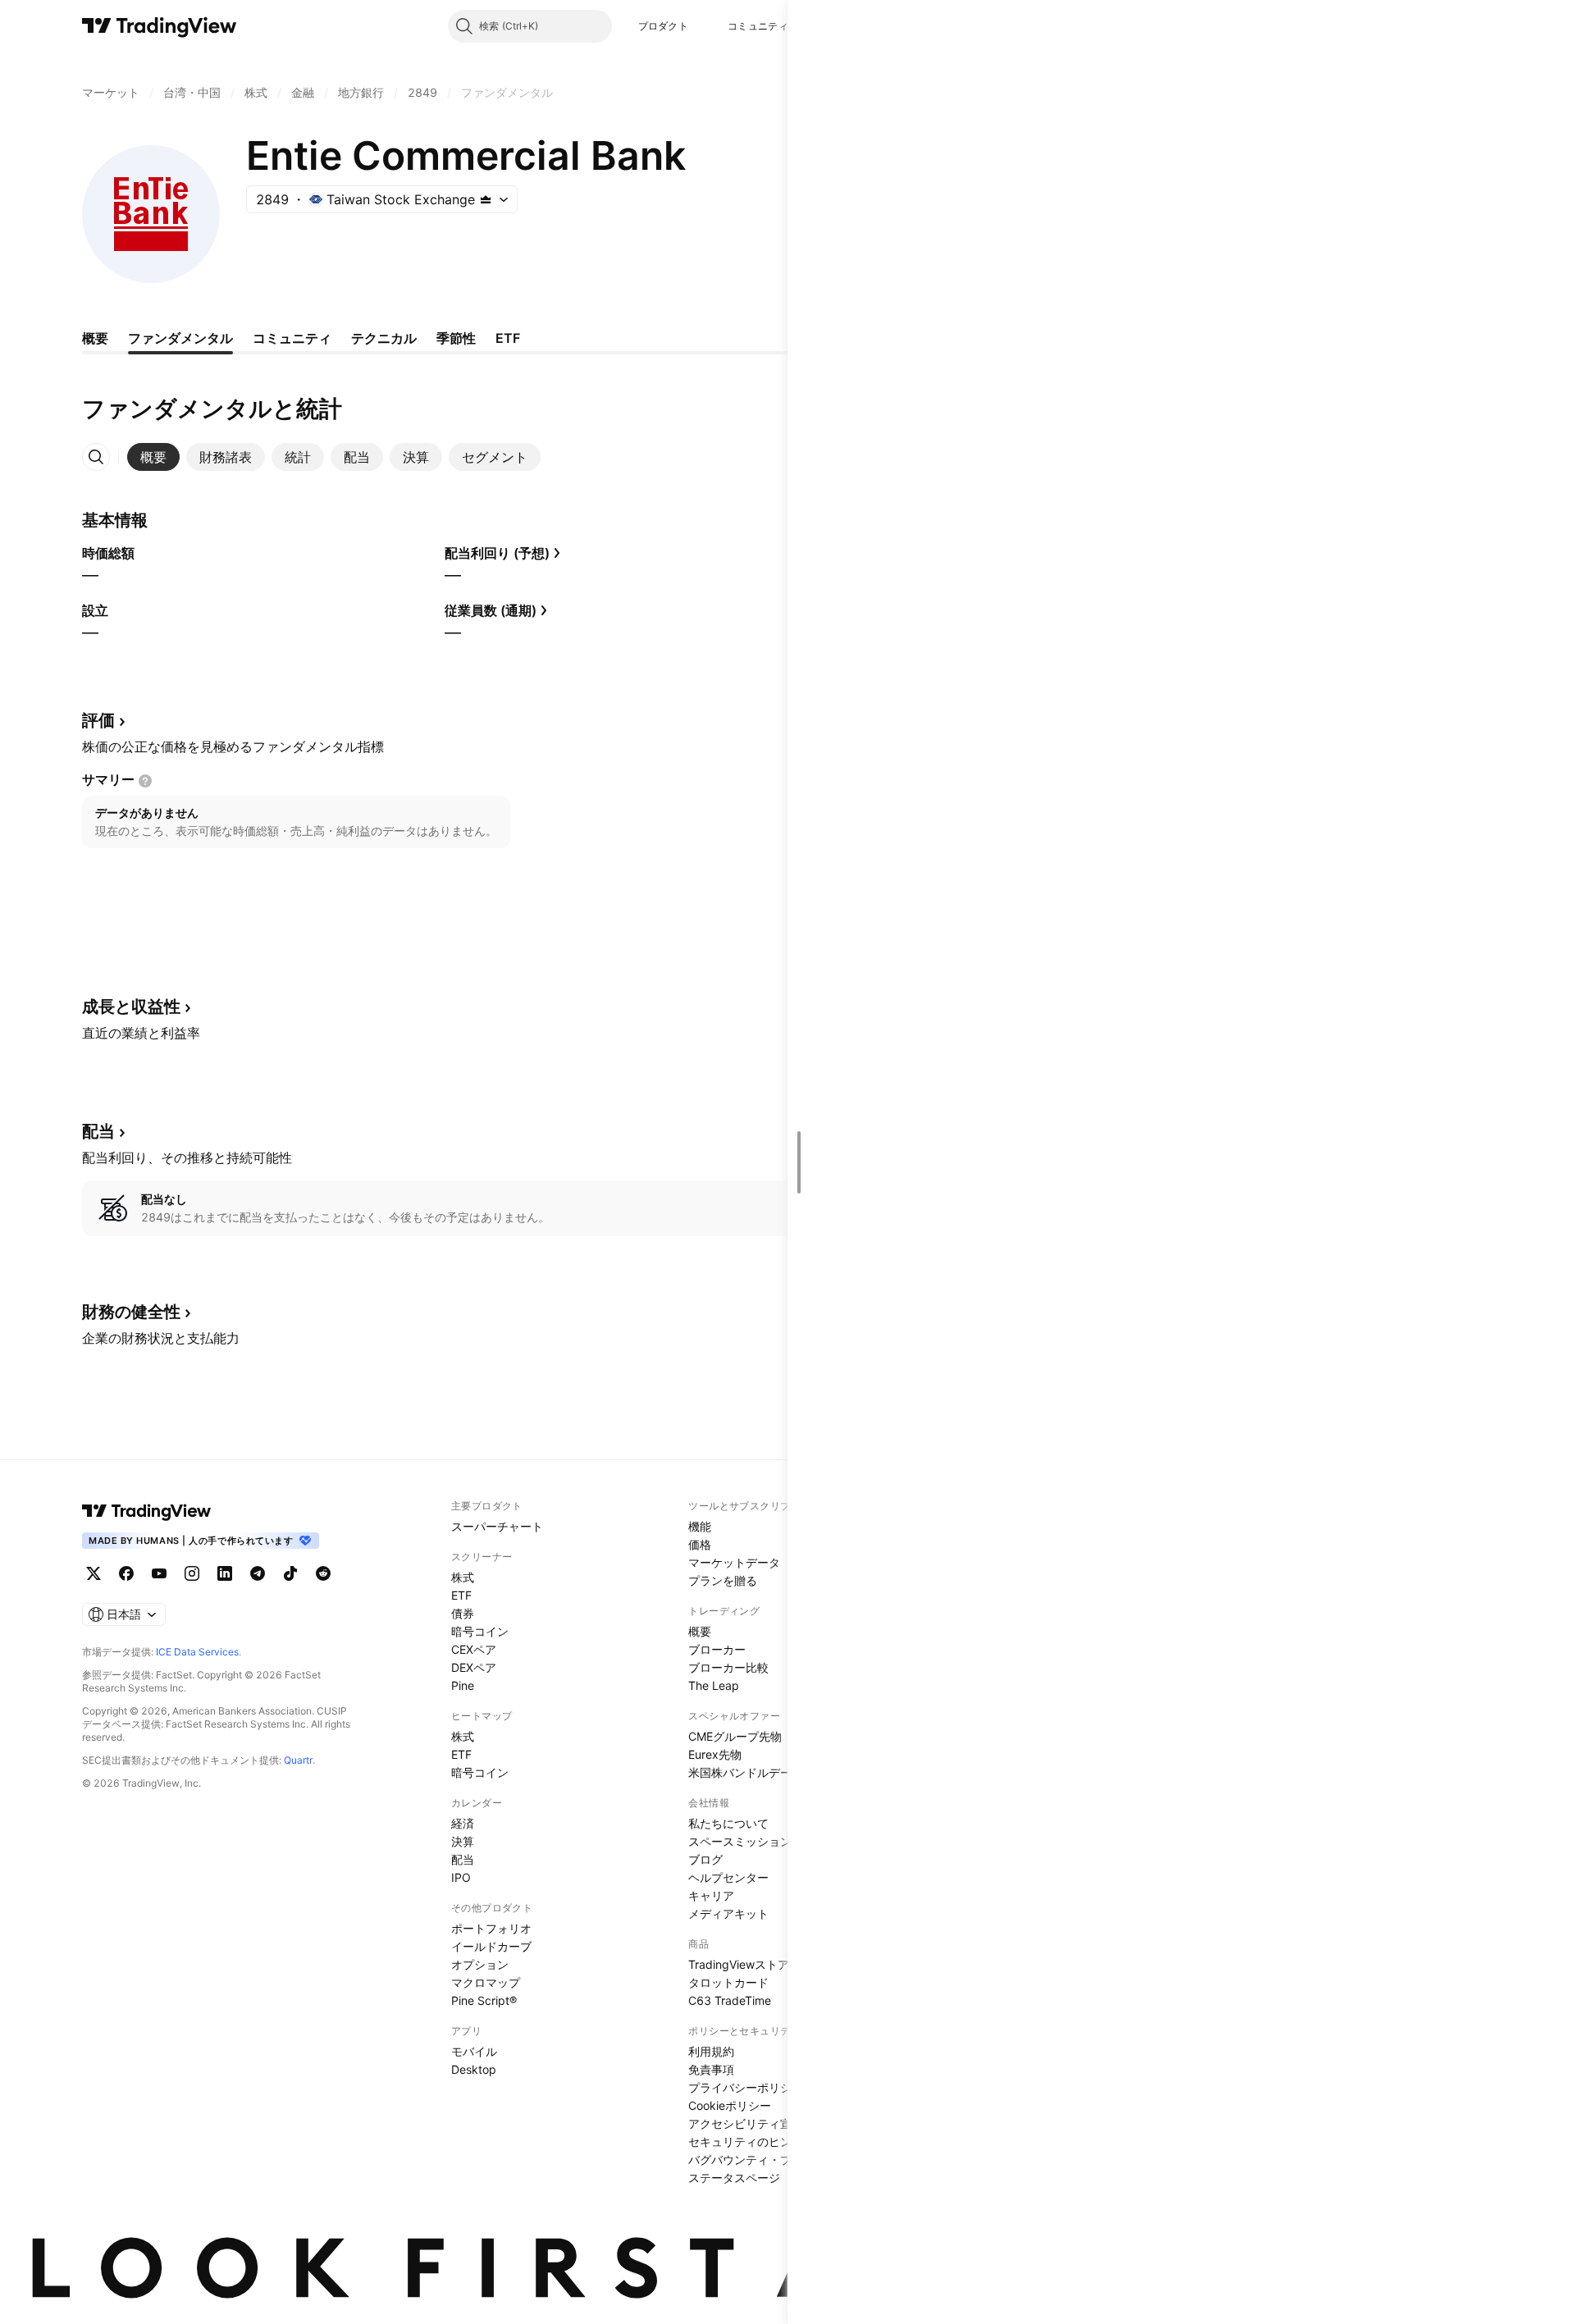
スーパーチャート (497, 1526)
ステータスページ (734, 2178)
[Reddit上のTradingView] (323, 1573)
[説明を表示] (145, 781)
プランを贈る (723, 1580)
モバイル (474, 2051)
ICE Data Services (197, 1652)
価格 (700, 1544)
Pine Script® (484, 2000)
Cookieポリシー (730, 2105)
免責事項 (711, 2069)
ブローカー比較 (728, 1667)
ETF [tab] (508, 338)
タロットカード (728, 1982)
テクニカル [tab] (384, 338)
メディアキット (728, 1913)
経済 (463, 1823)
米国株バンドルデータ (746, 1772)
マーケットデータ (734, 1562)
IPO (461, 1877)
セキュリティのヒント (746, 2141)
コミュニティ (758, 26)
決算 (463, 1841)
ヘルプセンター (728, 1877)
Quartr (298, 1760)
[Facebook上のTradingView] (126, 1573)
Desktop (474, 2069)
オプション (480, 1964)
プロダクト (664, 26)
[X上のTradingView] (94, 1573)
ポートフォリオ (491, 1928)
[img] (486, 199)
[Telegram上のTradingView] (258, 1573)
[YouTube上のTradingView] (159, 1573)
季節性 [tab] (456, 338)
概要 (700, 1631)
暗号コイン (480, 1631)
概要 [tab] (95, 338)
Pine (463, 1685)
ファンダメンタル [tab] (180, 338)
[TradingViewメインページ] (147, 1511)
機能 (700, 1526)
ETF (461, 1595)
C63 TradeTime (730, 2000)
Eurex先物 (715, 1754)
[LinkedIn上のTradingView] (225, 1573)
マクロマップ (486, 1982)
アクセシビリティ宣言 (746, 2123)
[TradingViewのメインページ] (160, 26)
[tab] (153, 457)
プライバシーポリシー (746, 2087)
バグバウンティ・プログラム (763, 2160)
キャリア (711, 1895)
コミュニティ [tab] (292, 338)
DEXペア (474, 1667)
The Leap (714, 1685)
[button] (701, 26)
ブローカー (717, 1649)
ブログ (705, 1859)
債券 (463, 1613)
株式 (463, 1577)
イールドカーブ (491, 1946)
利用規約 (711, 2051)
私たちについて (728, 1823)
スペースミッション (740, 1841)
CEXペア (474, 1649)
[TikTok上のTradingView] (290, 1573)
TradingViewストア (739, 1964)
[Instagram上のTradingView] (192, 1573)
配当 (463, 1859)
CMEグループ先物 (735, 1736)
